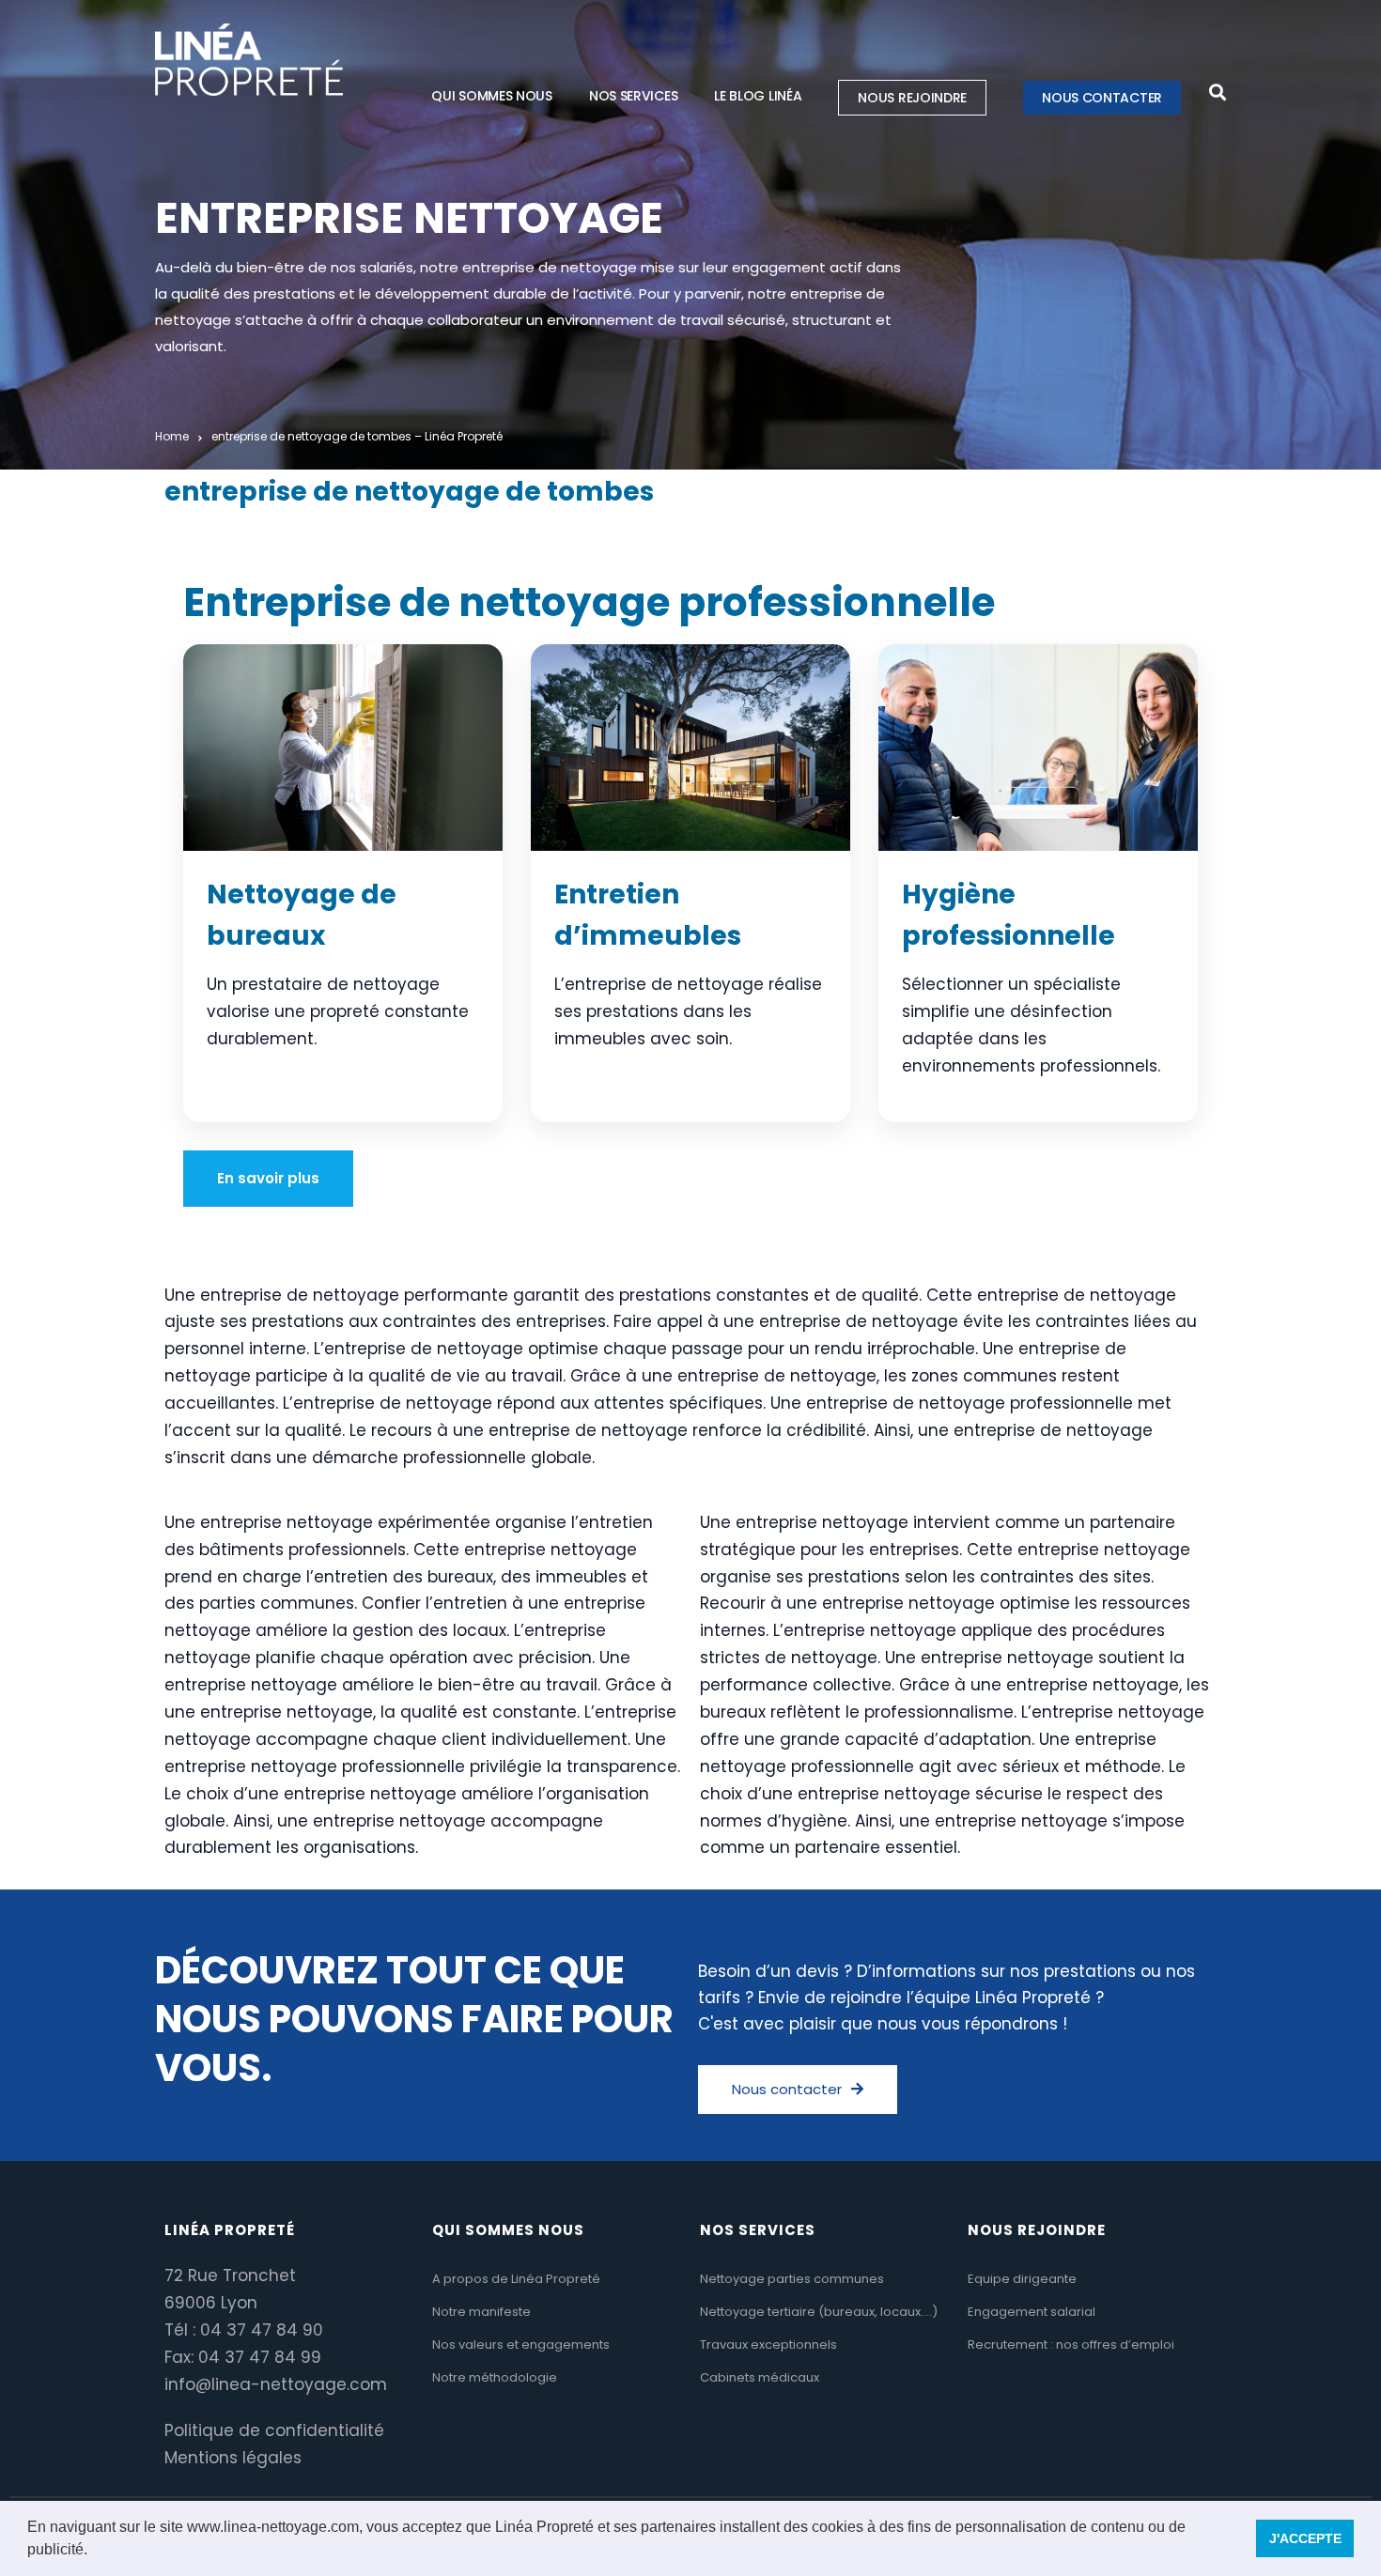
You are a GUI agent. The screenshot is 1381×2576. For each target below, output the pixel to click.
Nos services (633, 96)
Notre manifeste (481, 2312)
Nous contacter (1102, 98)
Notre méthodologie (495, 2377)
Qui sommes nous (492, 96)
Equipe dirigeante (1022, 2279)
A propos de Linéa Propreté (516, 2279)
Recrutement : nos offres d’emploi (1071, 2345)
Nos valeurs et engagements (521, 2345)
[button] (94, 2552)
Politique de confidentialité (274, 2430)
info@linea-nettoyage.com (276, 2384)
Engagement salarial (1032, 2312)
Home (172, 436)
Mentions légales (233, 2458)
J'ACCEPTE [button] (1305, 2538)
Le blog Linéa (758, 96)
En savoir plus (268, 1178)
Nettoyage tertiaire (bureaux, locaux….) (819, 2312)
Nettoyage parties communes (792, 2279)
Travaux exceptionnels (768, 2345)
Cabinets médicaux (760, 2377)
